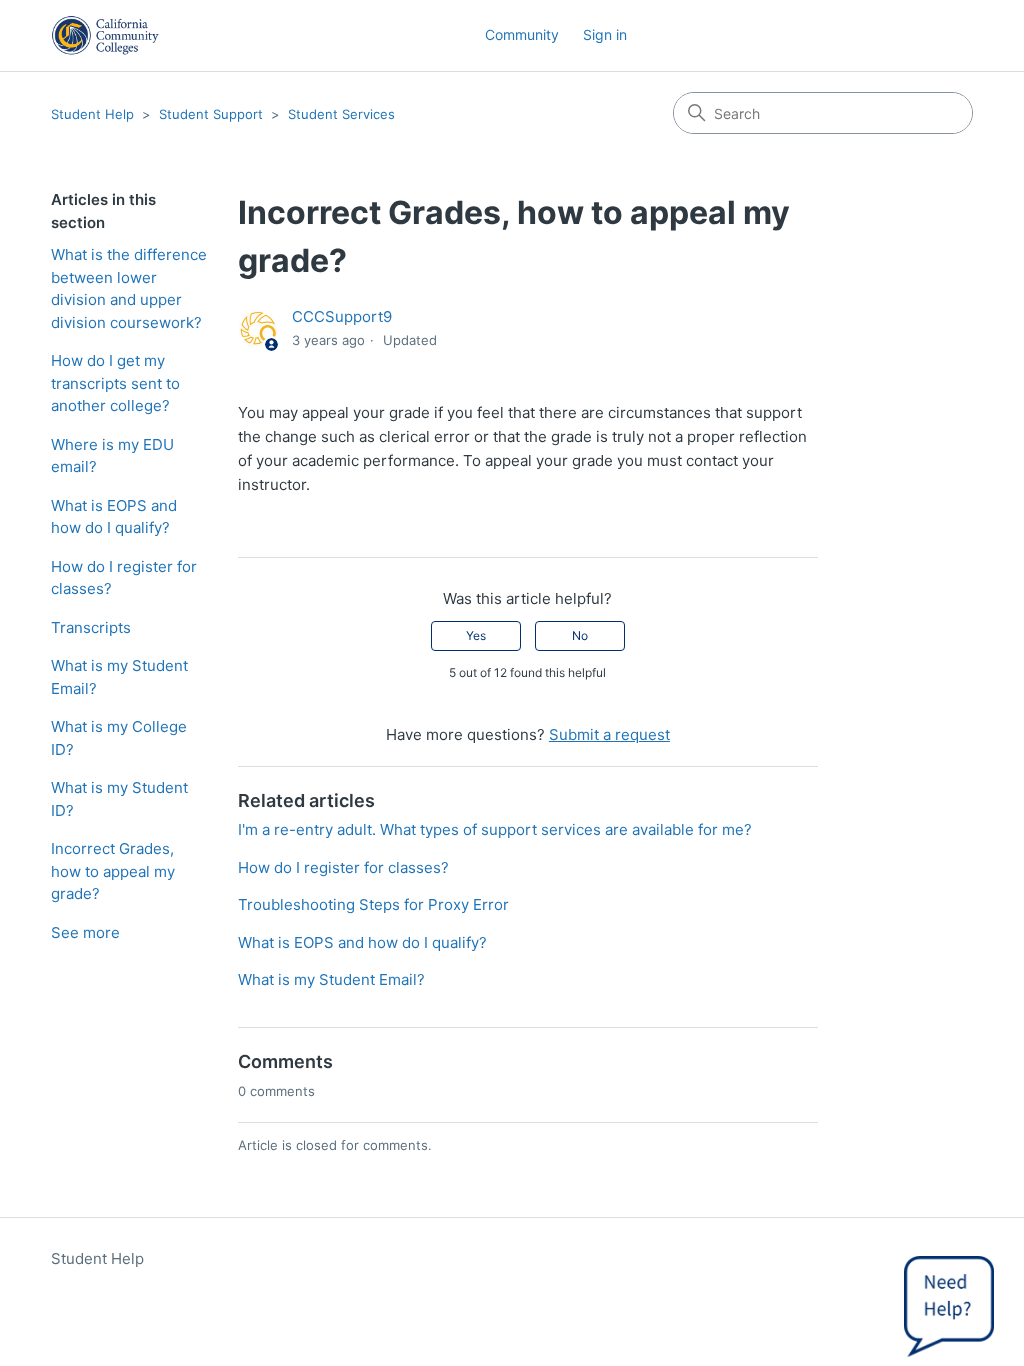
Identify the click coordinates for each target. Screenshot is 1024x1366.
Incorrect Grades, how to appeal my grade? (113, 871)
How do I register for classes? (124, 578)
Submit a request (609, 734)
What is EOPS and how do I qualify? (114, 517)
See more (85, 932)
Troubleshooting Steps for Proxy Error (373, 904)
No (580, 635)
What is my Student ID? (119, 799)
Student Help (92, 114)
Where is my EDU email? (112, 456)
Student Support (211, 114)
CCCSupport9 (342, 316)
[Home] (105, 35)
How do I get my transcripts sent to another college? (115, 383)
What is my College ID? (119, 738)
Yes (476, 635)
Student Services (341, 114)
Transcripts (91, 627)
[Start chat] (949, 1301)
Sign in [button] (605, 34)
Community (522, 34)
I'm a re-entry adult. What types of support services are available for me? (495, 829)
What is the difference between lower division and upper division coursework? (129, 288)
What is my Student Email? (119, 677)
